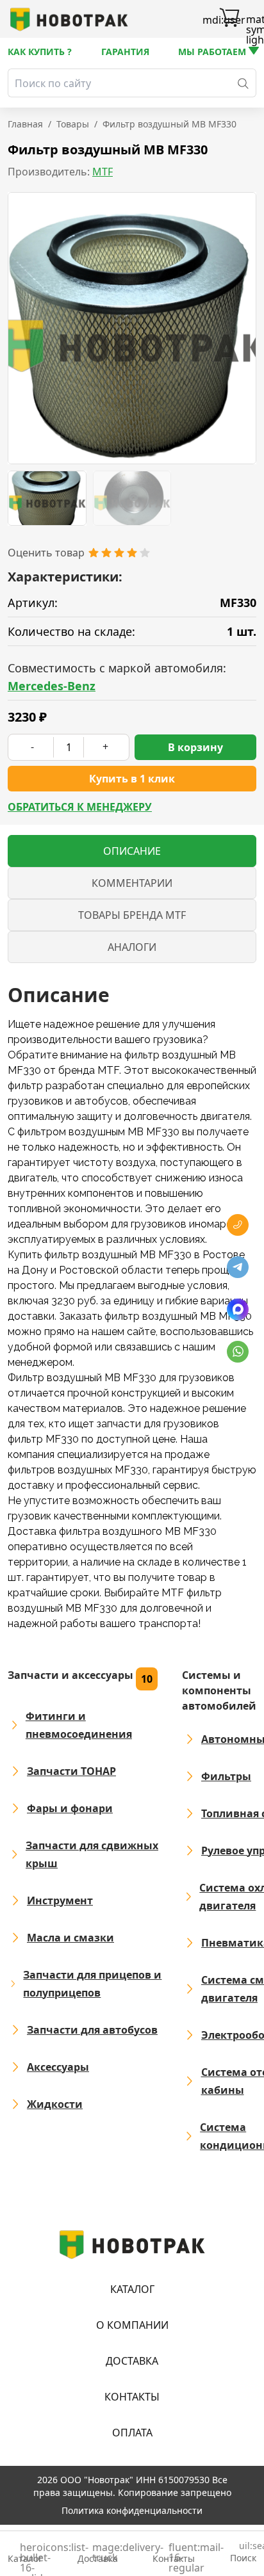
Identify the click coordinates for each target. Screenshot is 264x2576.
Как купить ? (40, 52)
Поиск (243, 2553)
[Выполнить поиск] (243, 83)
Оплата (132, 2433)
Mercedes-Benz (52, 686)
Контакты (132, 2397)
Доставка (132, 2361)
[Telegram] (238, 1267)
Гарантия (125, 52)
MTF (103, 172)
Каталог (132, 2289)
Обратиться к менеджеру (80, 807)
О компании (132, 2325)
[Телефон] (238, 1225)
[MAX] (238, 1309)
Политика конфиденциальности (132, 2510)
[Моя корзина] (229, 19)
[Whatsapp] (238, 1352)
